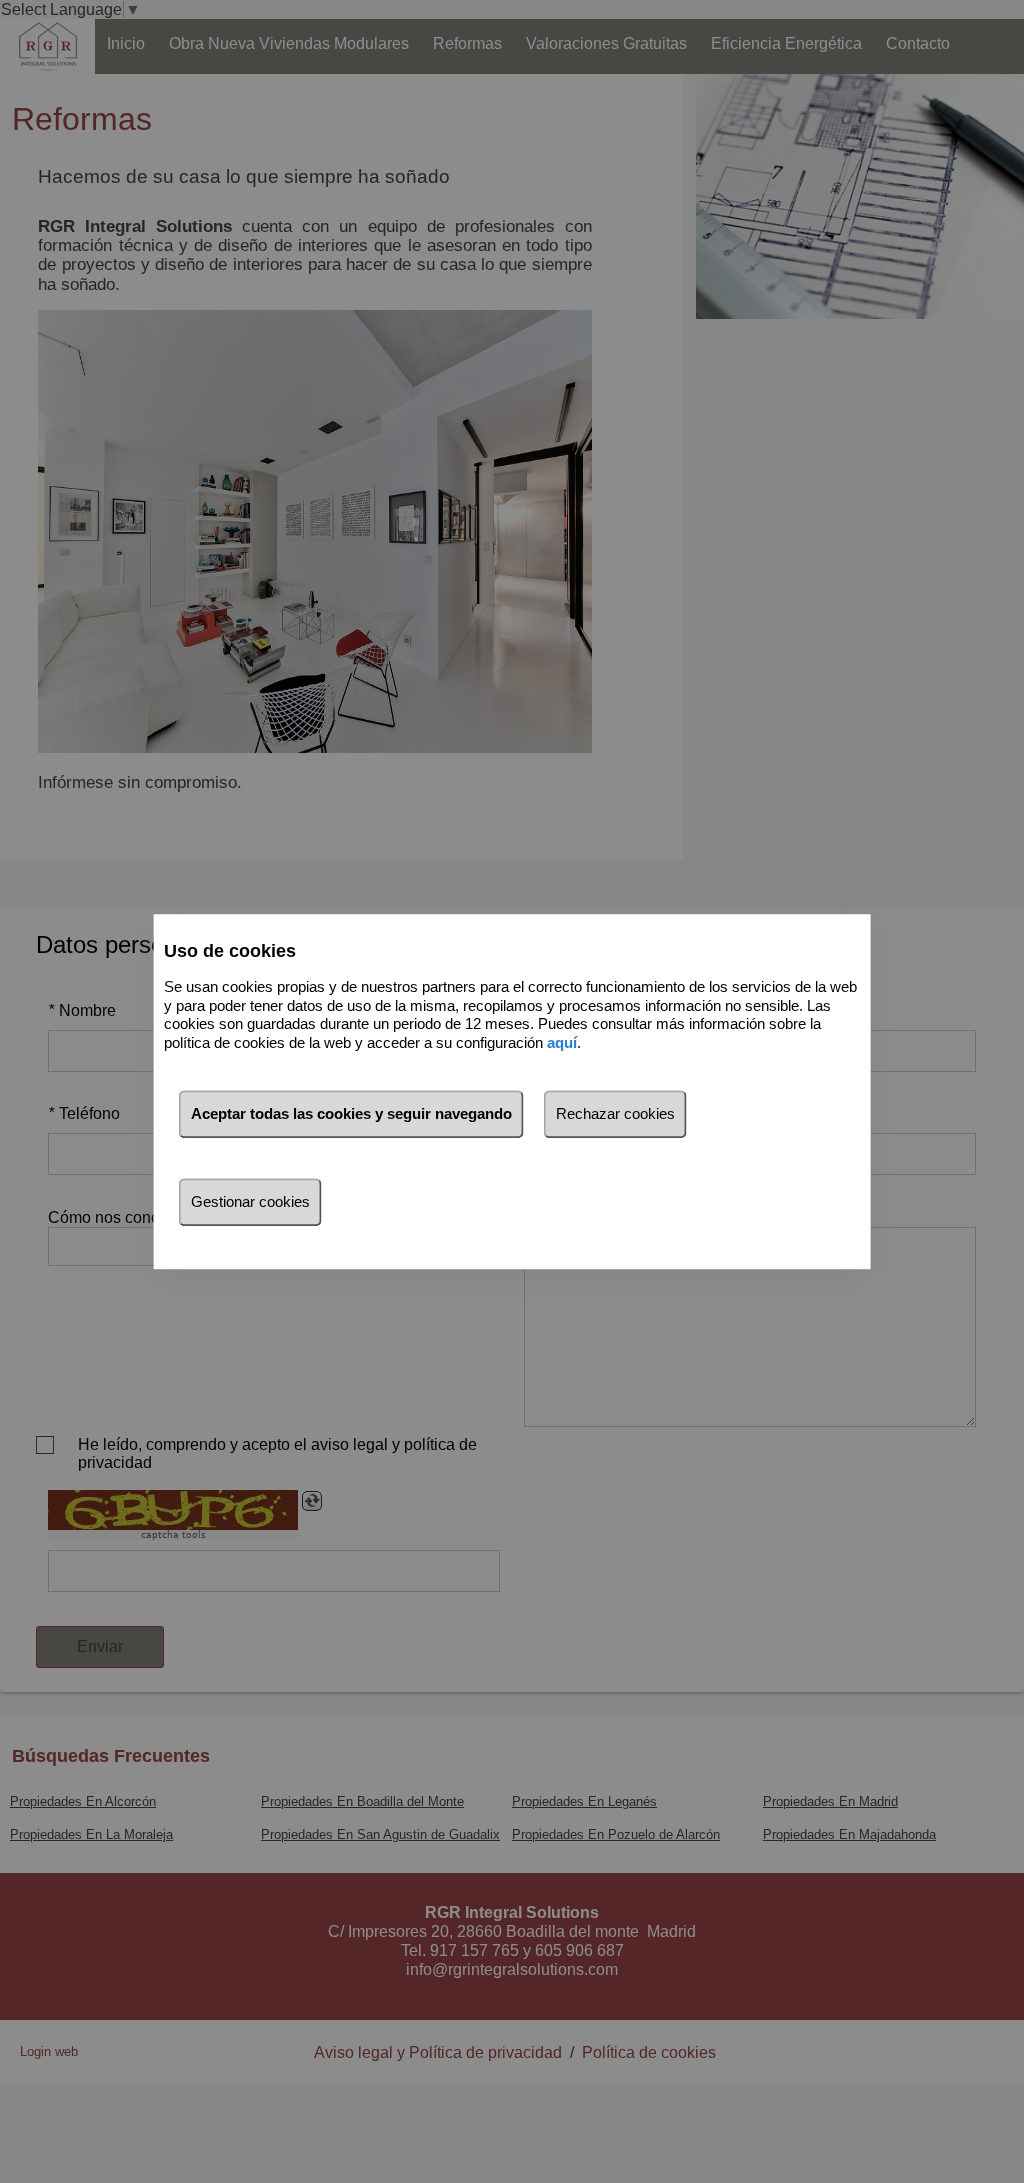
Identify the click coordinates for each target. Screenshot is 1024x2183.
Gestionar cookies (250, 1201)
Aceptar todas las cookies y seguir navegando (351, 1113)
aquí (562, 1042)
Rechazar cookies (615, 1113)
